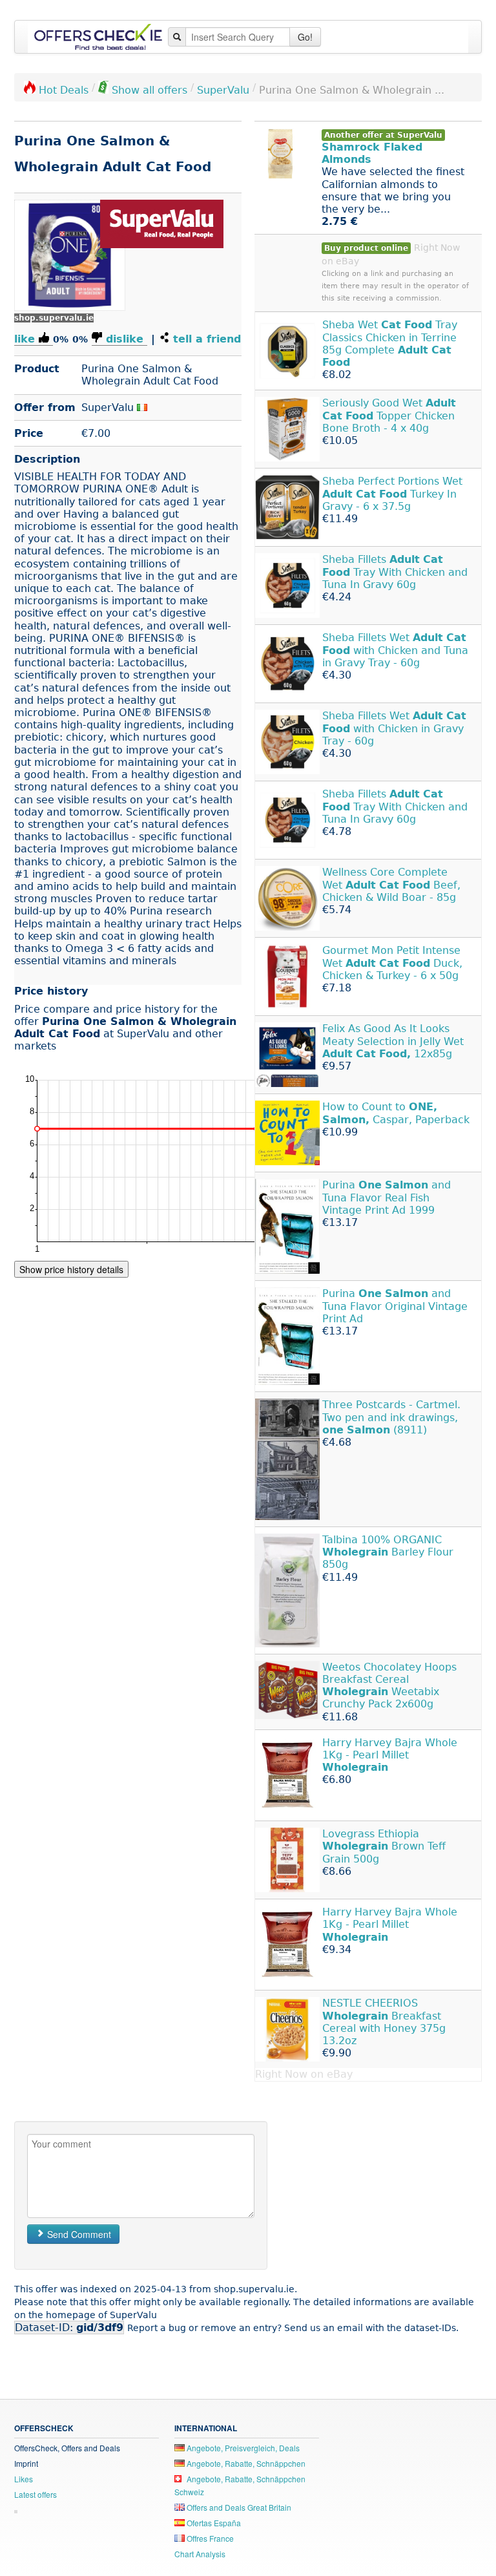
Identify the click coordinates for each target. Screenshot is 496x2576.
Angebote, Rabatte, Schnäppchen (245, 2463)
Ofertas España (213, 2523)
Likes (24, 2479)
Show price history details (71, 1269)
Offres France (209, 2538)
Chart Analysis (200, 2554)
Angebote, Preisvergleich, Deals (242, 2448)
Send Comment (78, 2234)
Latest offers (36, 2494)
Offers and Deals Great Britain (238, 2507)
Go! (305, 37)
